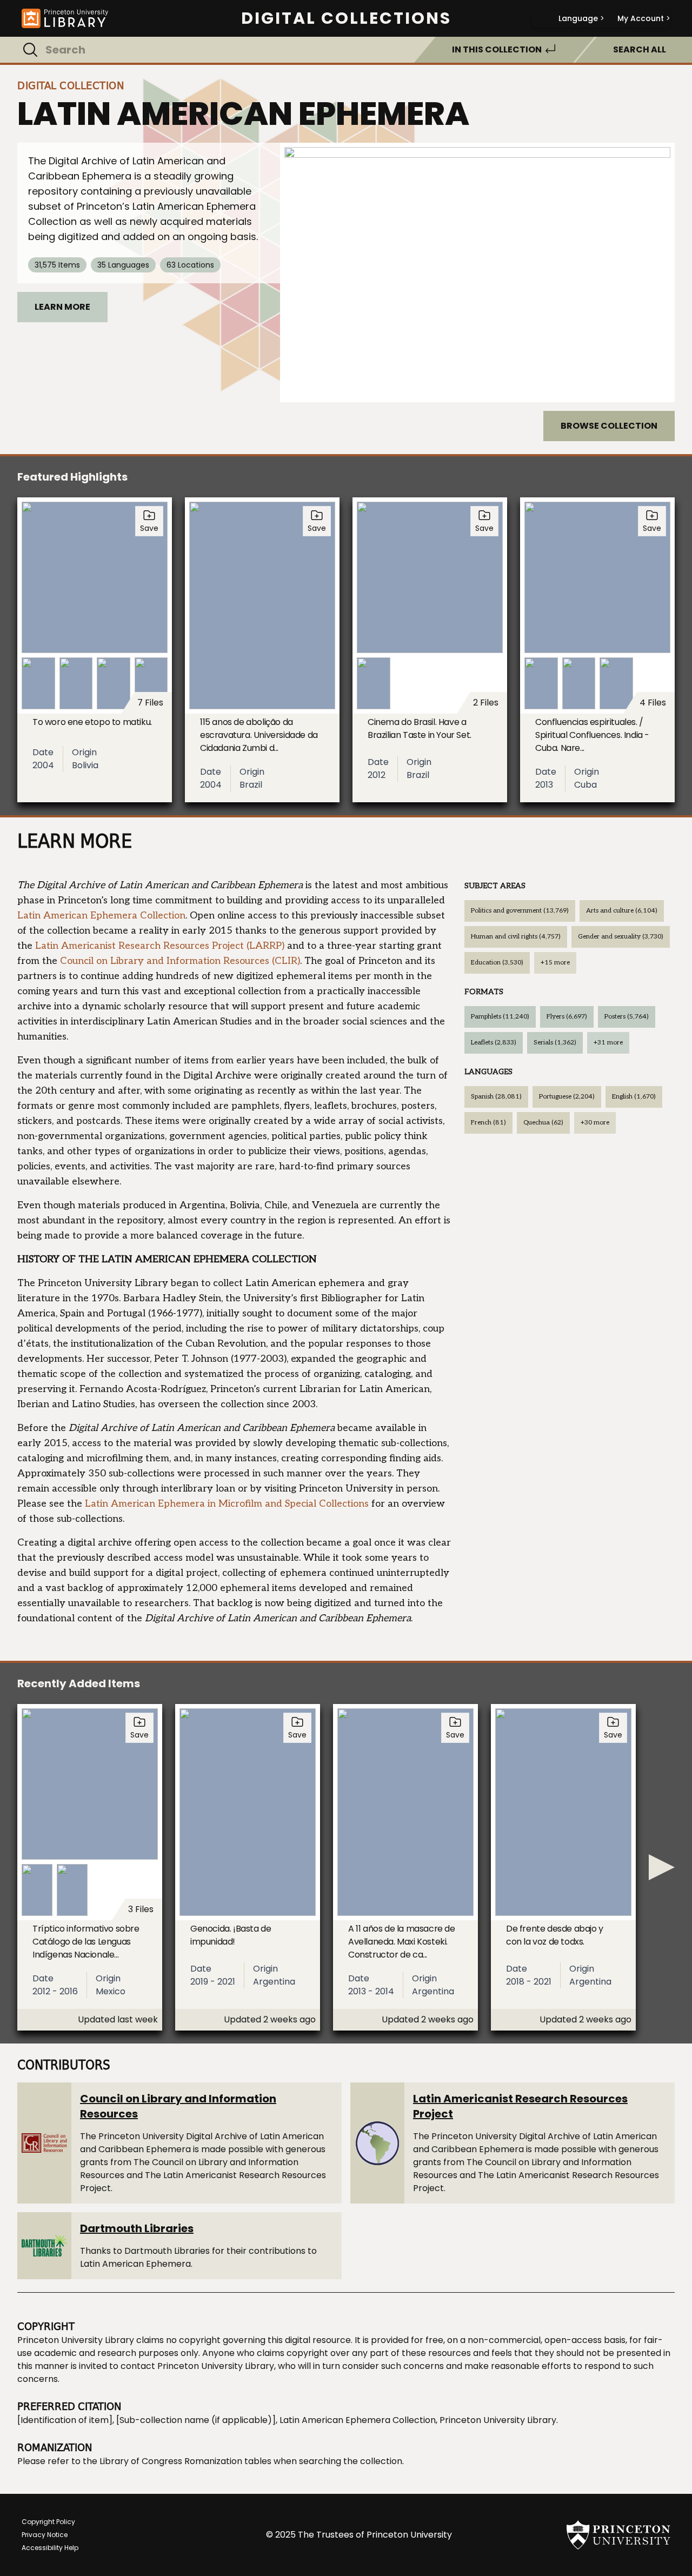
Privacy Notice (45, 2535)
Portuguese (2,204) (567, 1097)
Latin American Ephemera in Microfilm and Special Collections (227, 1504)
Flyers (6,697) (567, 1017)
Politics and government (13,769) (520, 911)
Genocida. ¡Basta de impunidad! (231, 1935)
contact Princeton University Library (197, 2366)
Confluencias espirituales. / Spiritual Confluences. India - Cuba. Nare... (592, 735)
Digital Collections (346, 18)
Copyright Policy (48, 2522)
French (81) (488, 1123)
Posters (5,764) (627, 1017)
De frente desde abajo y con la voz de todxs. (555, 1935)
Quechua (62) (543, 1123)
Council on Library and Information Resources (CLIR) (180, 961)
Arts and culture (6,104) (622, 911)
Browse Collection (609, 426)
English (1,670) (634, 1097)
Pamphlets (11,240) (500, 1017)
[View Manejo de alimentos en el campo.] (477, 272)
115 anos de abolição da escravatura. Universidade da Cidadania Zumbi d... (259, 735)
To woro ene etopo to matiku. (92, 722)
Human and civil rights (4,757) (516, 937)
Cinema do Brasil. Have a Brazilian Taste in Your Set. (420, 728)
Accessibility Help (50, 2548)
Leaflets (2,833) (494, 1043)
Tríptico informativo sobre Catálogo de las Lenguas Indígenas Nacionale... (86, 1942)
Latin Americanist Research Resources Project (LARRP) (160, 946)
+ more (555, 963)
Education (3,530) (497, 963)
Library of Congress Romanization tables (185, 2461)
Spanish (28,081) (496, 1097)
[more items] (662, 1867)
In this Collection (497, 49)
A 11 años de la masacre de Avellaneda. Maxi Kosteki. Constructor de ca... (402, 1942)
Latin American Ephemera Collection (101, 916)
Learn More (62, 307)
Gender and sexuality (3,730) (621, 937)
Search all (640, 49)
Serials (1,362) (555, 1043)
